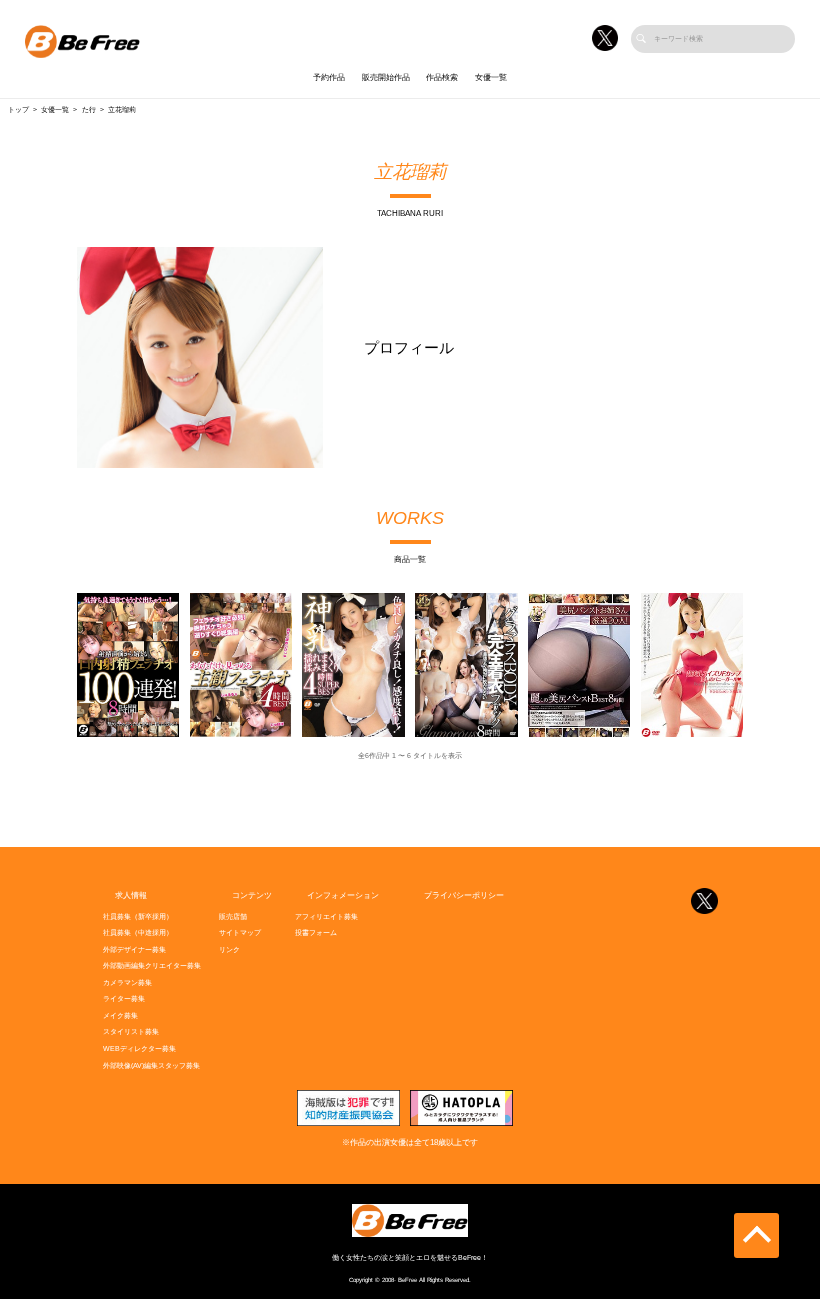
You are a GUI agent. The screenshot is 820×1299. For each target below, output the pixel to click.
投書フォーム (316, 933)
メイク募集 (120, 1016)
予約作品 (329, 77)
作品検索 (442, 77)
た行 (89, 110)
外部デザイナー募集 (134, 950)
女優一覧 (491, 77)
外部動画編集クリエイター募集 (152, 966)
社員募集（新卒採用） (138, 917)
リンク (229, 950)
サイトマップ (240, 933)
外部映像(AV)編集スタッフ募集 (151, 1066)
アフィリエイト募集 (326, 917)
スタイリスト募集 (131, 1032)
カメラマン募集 (127, 983)
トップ (18, 110)
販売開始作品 (386, 77)
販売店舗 (233, 917)
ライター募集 (124, 999)
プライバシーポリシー (464, 895)
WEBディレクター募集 (139, 1049)
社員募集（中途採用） (138, 933)
